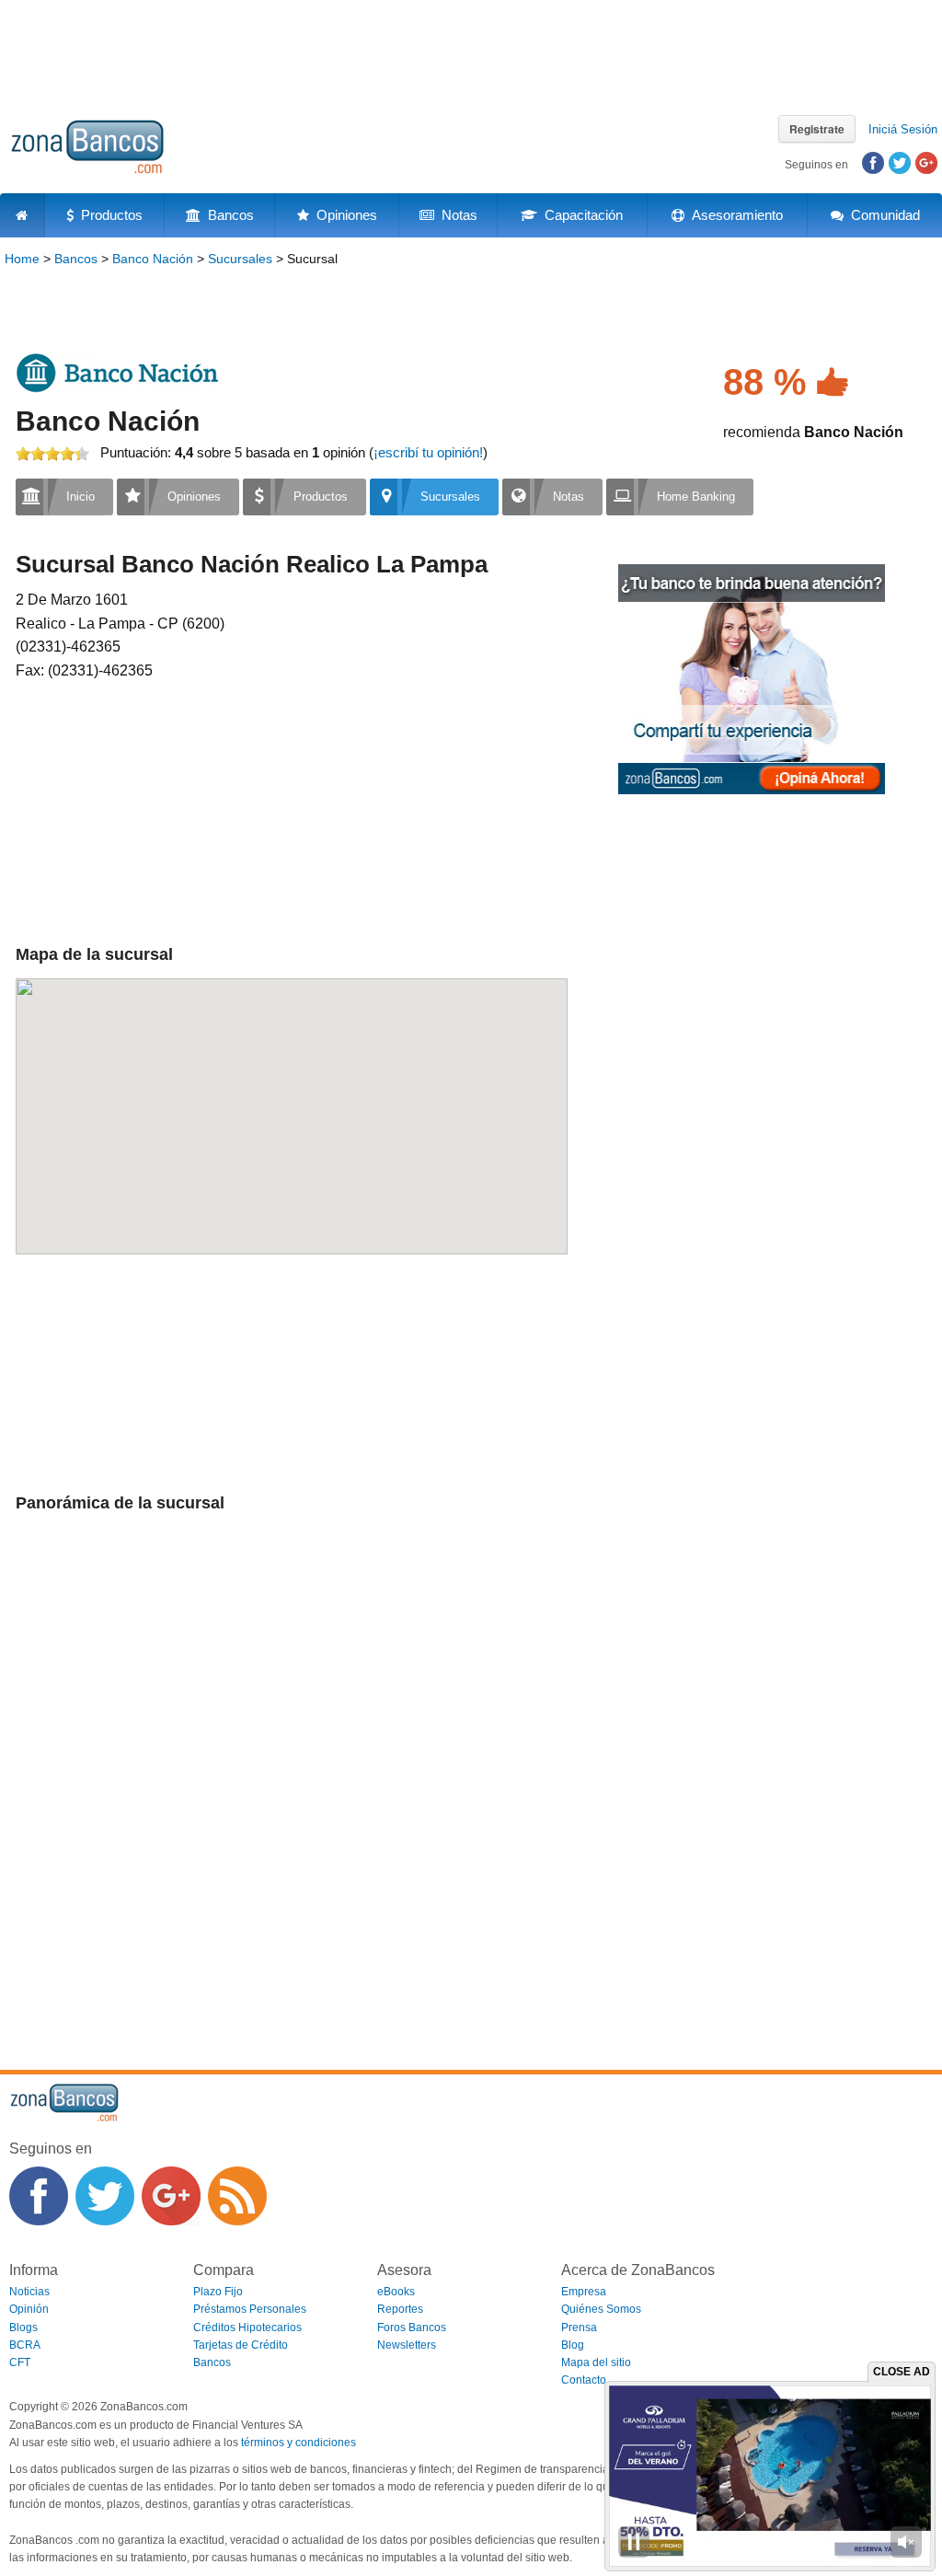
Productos (108, 215)
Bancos (227, 215)
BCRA (25, 2345)
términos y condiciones (299, 2443)
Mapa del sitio (596, 2362)
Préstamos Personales (250, 2309)
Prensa (579, 2328)
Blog (573, 2345)
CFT (20, 2362)
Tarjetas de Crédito (241, 2345)
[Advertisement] (471, 51)
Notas (456, 215)
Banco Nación (153, 259)
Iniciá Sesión (903, 129)
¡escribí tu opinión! (428, 452)
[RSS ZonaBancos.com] (237, 2196)
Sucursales (240, 259)
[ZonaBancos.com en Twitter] (105, 2196)
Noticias (29, 2292)
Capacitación (580, 215)
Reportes (400, 2309)
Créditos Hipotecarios (247, 2328)
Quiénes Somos (601, 2309)
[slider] (52, 454)
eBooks (396, 2292)
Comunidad (882, 215)
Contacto (584, 2380)
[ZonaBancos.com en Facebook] (39, 2196)
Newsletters (407, 2345)
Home (22, 259)
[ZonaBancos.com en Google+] (171, 2196)
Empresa (584, 2292)
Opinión (29, 2309)
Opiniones (343, 215)
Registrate (817, 129)
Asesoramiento (734, 215)
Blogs (23, 2328)
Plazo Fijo (218, 2292)
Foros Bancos (412, 2328)
